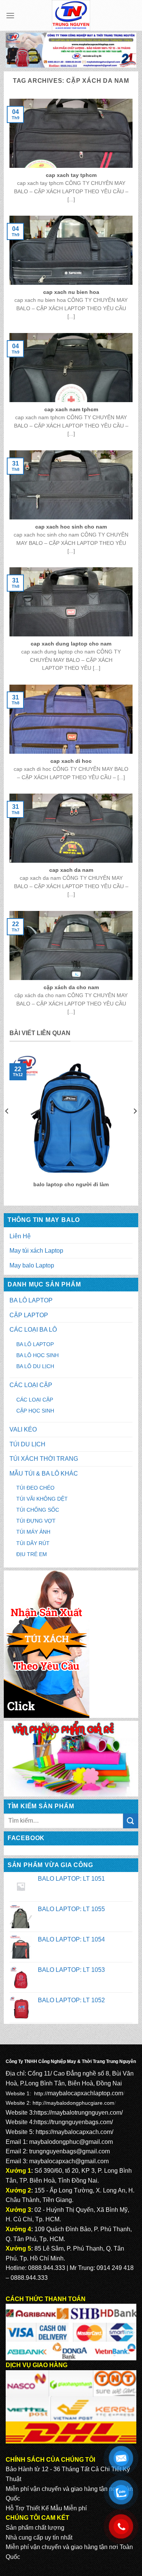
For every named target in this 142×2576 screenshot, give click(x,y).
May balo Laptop (32, 1265)
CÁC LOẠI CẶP (31, 1385)
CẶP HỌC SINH (35, 1411)
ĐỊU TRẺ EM (32, 1554)
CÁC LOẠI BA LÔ (33, 1330)
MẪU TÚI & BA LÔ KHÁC (44, 1473)
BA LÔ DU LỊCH (35, 1366)
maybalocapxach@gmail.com (69, 2161)
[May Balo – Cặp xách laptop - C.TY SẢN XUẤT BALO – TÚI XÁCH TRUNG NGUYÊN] (71, 15)
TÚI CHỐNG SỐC (38, 1510)
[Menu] (10, 15)
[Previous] (7, 1126)
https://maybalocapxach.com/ (74, 2132)
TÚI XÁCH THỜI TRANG (44, 1459)
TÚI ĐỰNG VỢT (36, 1521)
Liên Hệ (20, 1236)
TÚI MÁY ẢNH (33, 1532)
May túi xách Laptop (36, 1251)
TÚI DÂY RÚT (33, 1543)
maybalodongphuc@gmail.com (71, 2142)
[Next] (135, 1126)
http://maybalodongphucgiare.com (73, 2103)
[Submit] (131, 1821)
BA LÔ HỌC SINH (37, 1355)
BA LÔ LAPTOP (31, 1300)
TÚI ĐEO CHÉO (35, 1488)
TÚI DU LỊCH (27, 1444)
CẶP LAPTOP (29, 1315)
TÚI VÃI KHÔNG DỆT (42, 1499)
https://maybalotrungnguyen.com (78, 2113)
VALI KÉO (23, 1429)
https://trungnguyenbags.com (73, 2122)
